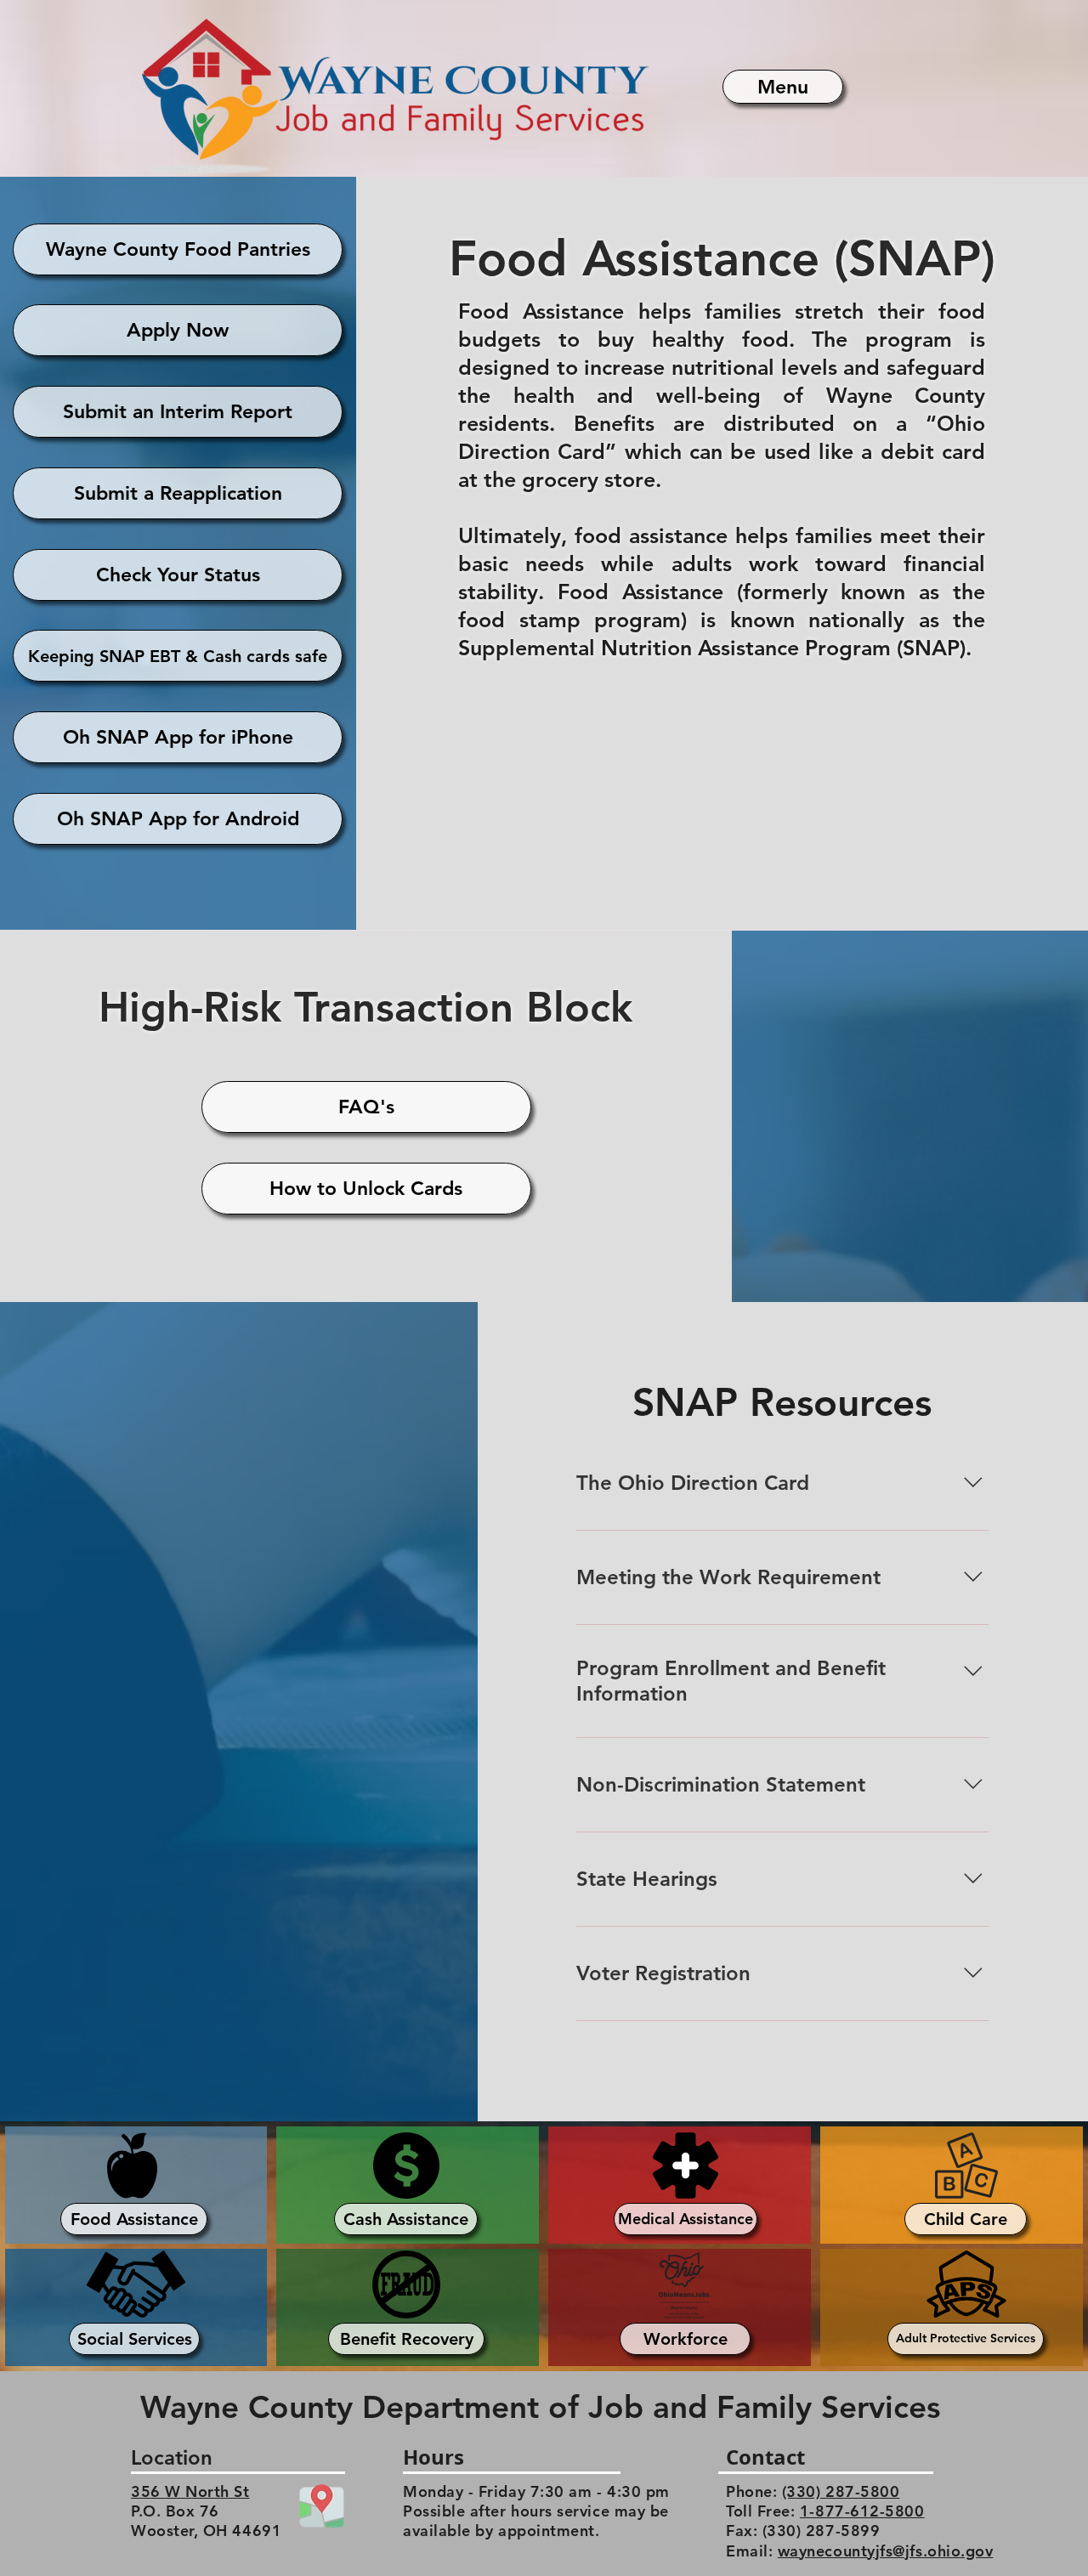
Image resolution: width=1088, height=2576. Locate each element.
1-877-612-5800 (862, 2511)
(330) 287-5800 (841, 2491)
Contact (765, 2457)
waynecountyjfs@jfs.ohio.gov (886, 2551)
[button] (783, 87)
